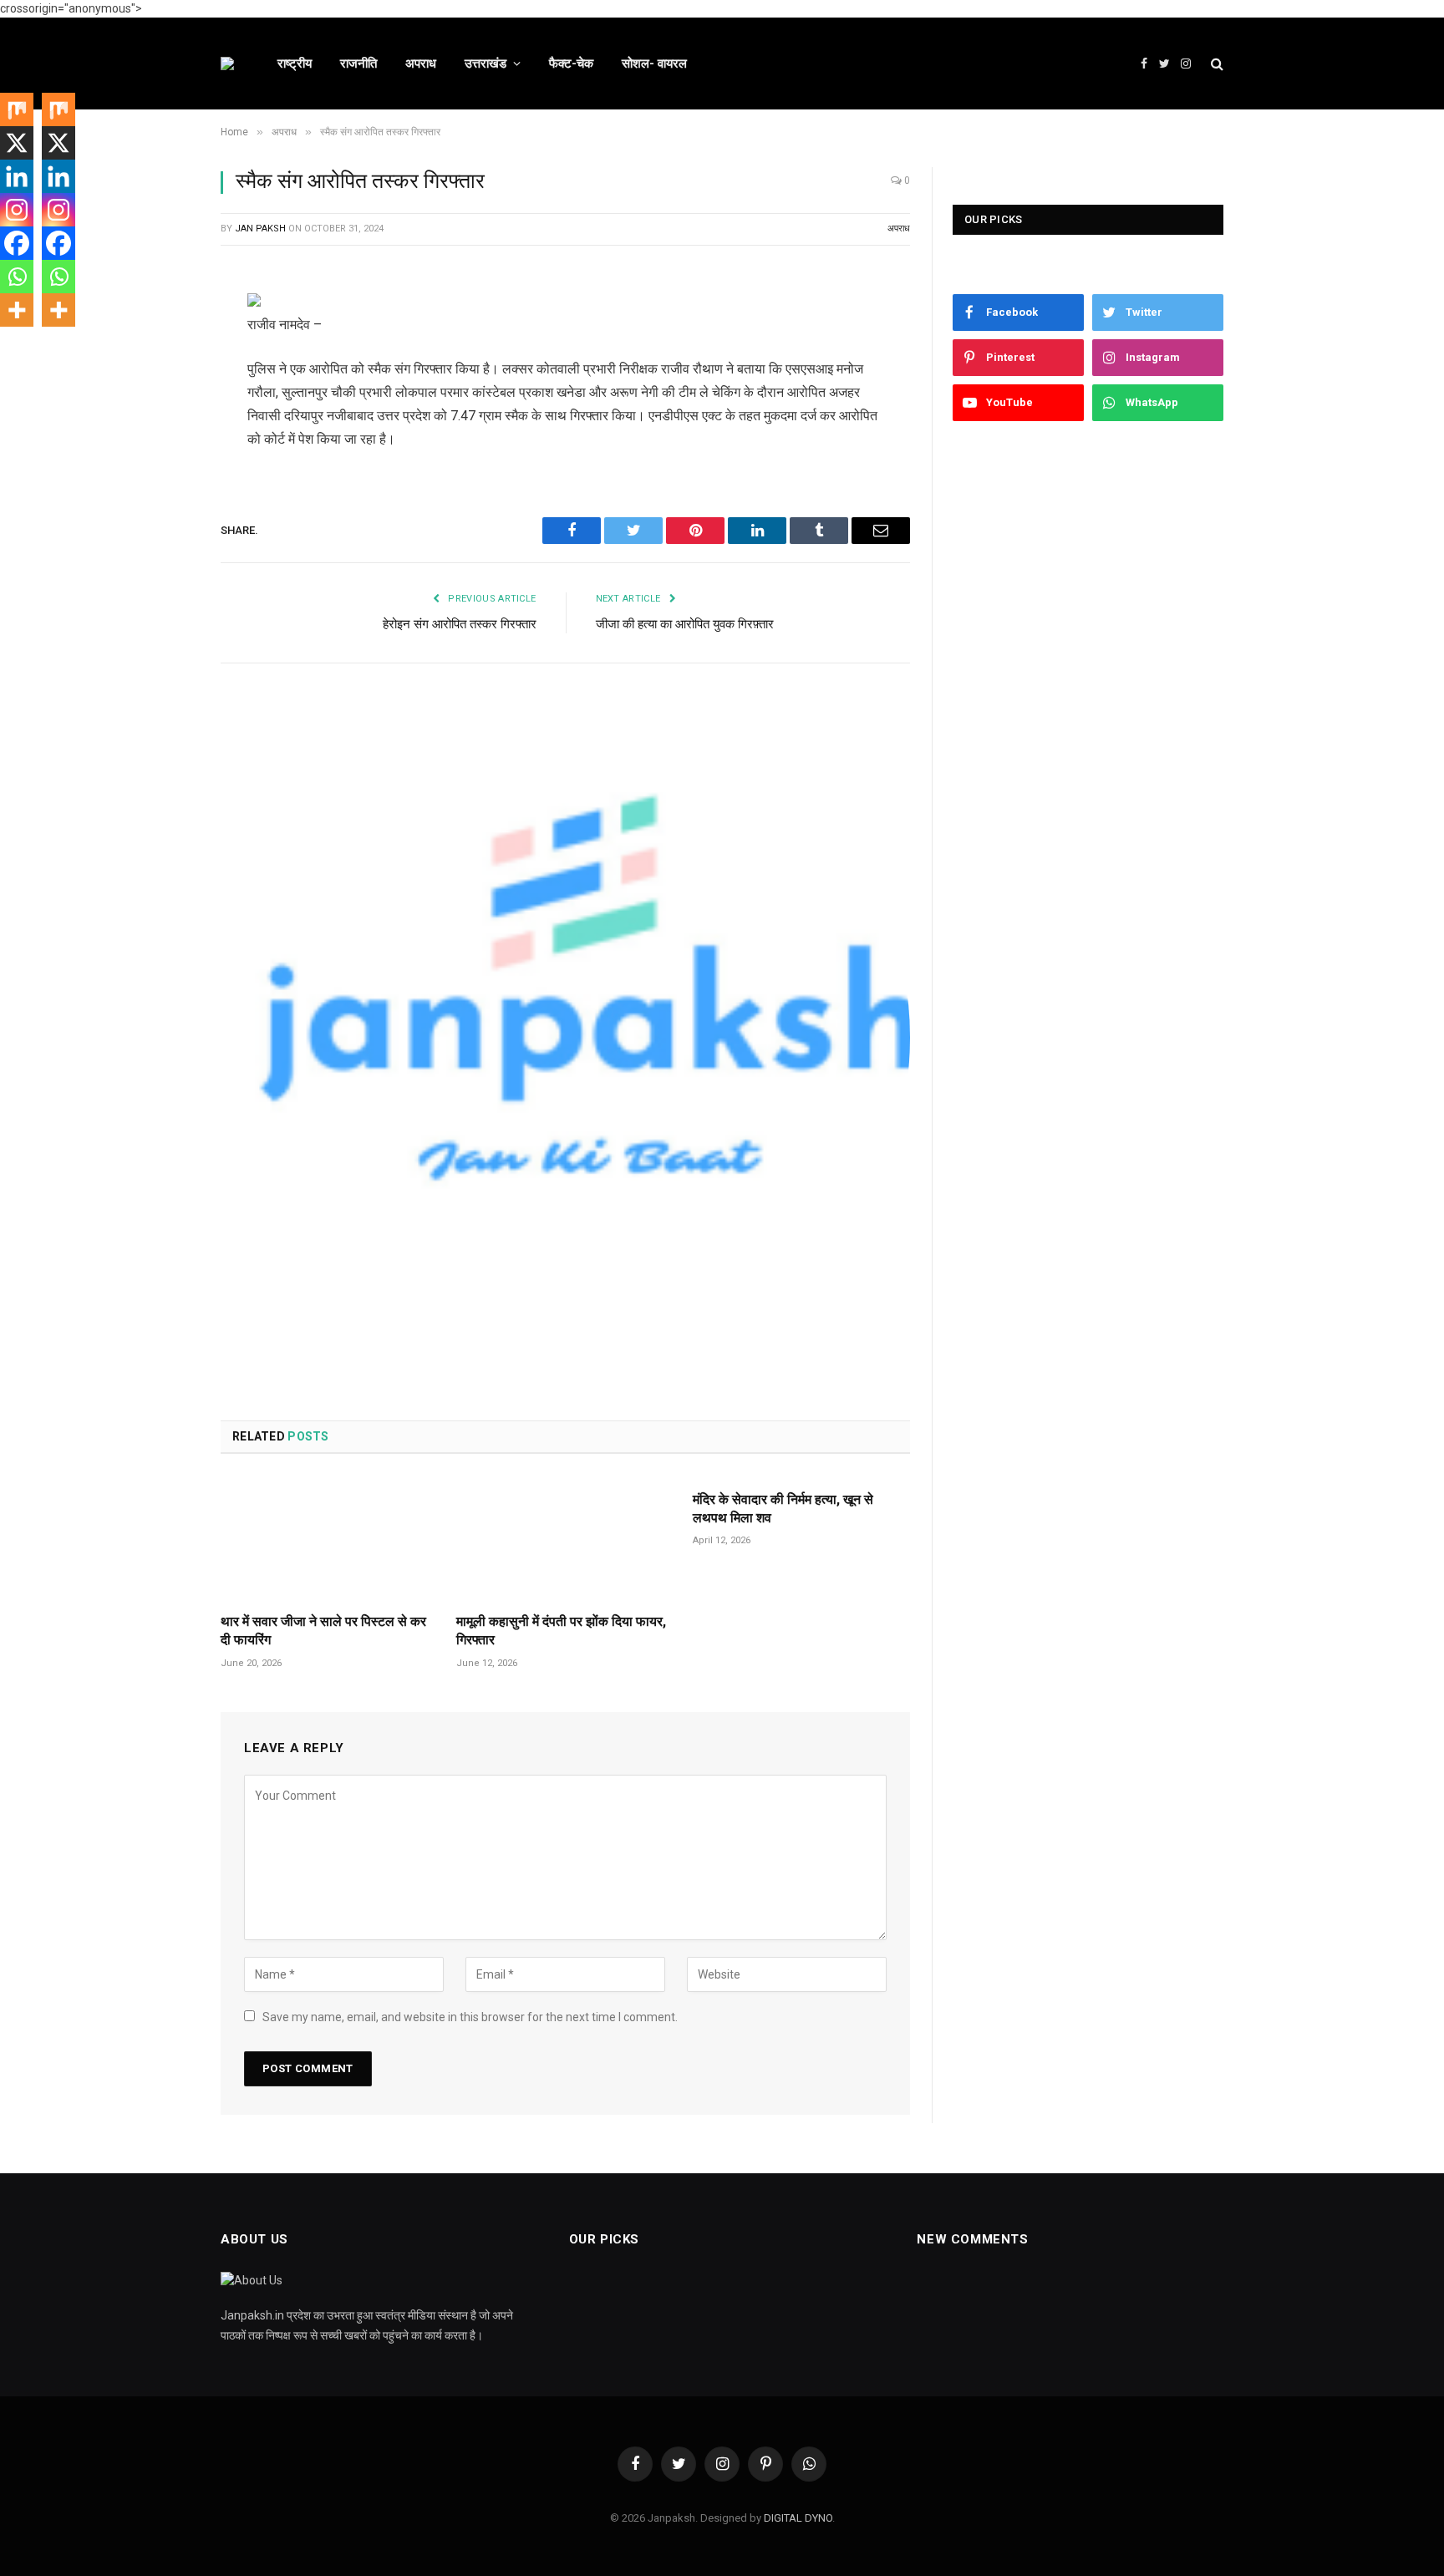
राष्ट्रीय (295, 64)
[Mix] (17, 109)
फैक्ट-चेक (571, 64)
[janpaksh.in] (227, 64)
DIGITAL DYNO (798, 2518)
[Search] (1215, 64)
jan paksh (260, 229)
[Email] (162, 512)
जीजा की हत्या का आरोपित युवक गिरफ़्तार (685, 624)
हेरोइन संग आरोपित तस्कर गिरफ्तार (460, 624)
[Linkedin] (17, 176)
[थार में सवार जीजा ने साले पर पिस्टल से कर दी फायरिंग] (329, 1538)
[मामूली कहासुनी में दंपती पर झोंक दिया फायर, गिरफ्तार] (565, 1538)
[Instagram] (17, 210)
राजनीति (358, 64)
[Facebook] (162, 342)
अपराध (421, 64)
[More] (17, 310)
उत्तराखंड (486, 64)
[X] (17, 143)
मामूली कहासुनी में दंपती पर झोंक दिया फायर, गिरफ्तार (561, 1631)
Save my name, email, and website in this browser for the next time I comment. (470, 2017)
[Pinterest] (162, 470)
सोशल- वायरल (654, 64)
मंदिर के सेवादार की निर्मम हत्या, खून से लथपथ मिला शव (783, 1509)
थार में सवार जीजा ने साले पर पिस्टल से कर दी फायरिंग (323, 1631)
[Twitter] (162, 384)
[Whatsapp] (17, 277)
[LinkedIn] (162, 427)
